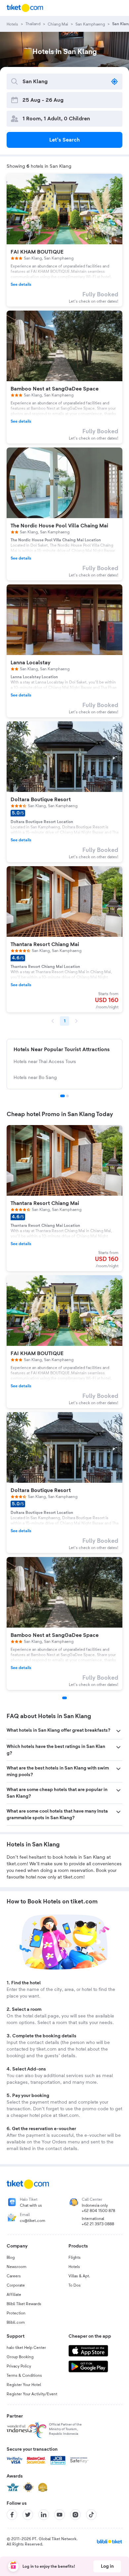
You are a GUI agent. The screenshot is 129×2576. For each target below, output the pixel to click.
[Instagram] (75, 2515)
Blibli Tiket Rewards (24, 2304)
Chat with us (31, 2205)
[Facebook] (12, 2515)
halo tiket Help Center (26, 2348)
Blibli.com (16, 2322)
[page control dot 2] (67, 1096)
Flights (75, 2257)
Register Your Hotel (24, 2385)
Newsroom (17, 2267)
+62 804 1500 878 (98, 2211)
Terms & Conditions (24, 2375)
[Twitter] (28, 2515)
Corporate (16, 2285)
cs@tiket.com (33, 2221)
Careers (14, 2276)
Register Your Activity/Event (32, 2394)
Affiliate (14, 2295)
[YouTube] (60, 2515)
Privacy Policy (19, 2366)
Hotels (74, 2267)
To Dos (75, 2285)
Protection (16, 2313)
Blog (11, 2257)
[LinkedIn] (44, 2515)
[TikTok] (91, 2515)
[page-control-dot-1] (64, 1698)
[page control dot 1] (63, 1096)
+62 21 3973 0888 (98, 2224)
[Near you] (114, 82)
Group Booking (20, 2357)
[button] (64, 1731)
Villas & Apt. (79, 2276)
